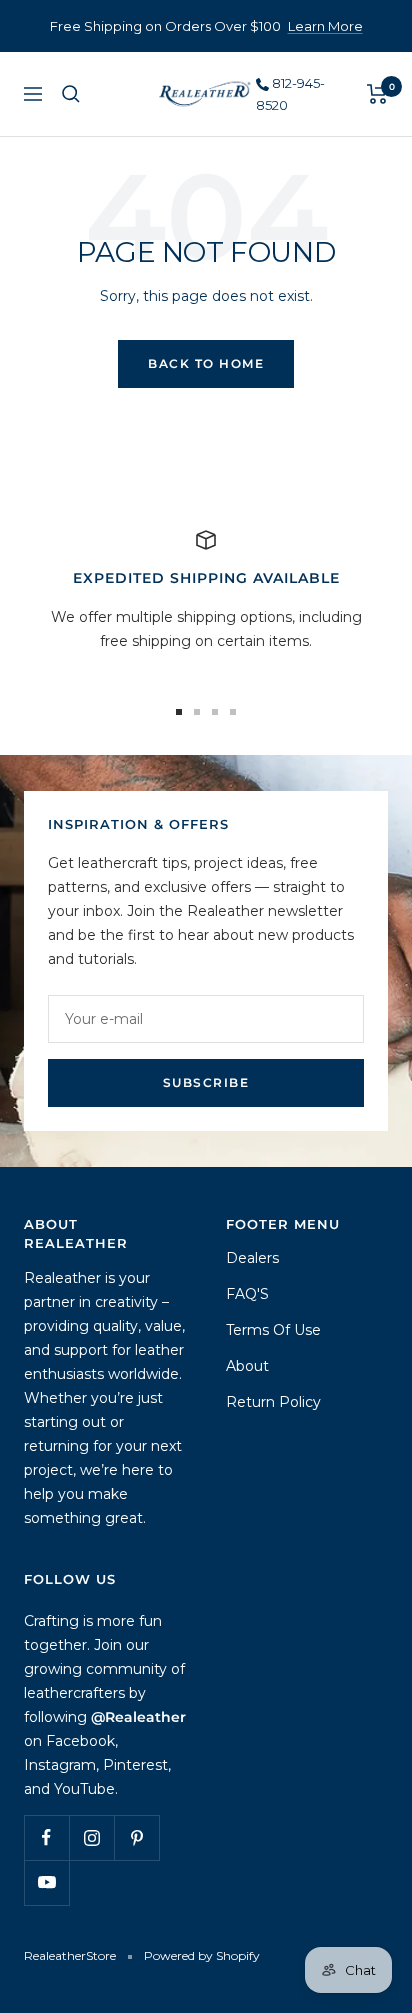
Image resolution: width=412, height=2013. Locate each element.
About (247, 1366)
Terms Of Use (273, 1330)
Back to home (206, 363)
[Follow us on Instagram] (91, 1837)
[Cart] (377, 94)
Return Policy (273, 1402)
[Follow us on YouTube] (46, 1882)
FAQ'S (247, 1294)
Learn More (325, 26)
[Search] (71, 94)
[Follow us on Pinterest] (136, 1837)
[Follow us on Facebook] (46, 1837)
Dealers (252, 1258)
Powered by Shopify (202, 1955)
